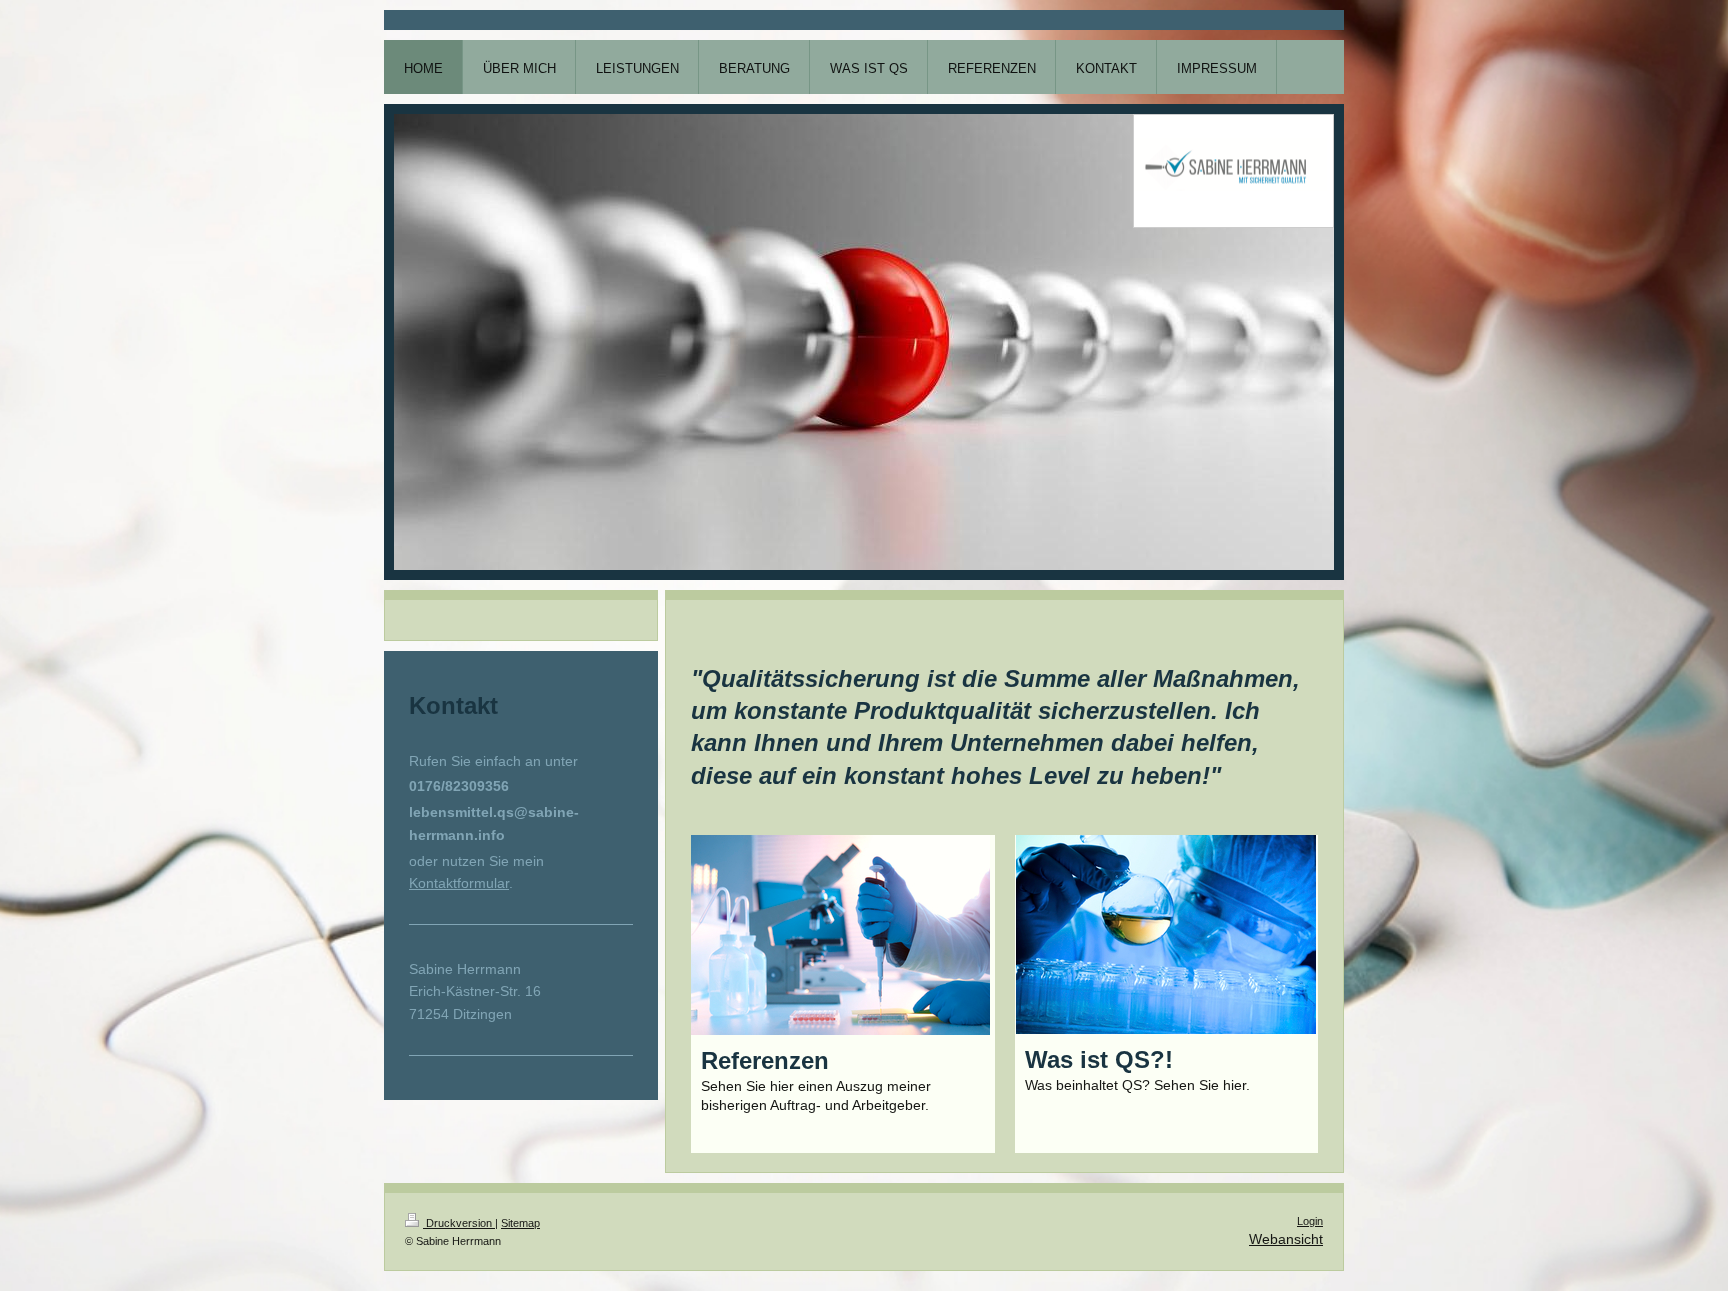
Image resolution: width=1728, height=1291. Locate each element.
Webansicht (1286, 1239)
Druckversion (459, 1223)
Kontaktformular (459, 883)
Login (1310, 1221)
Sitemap (520, 1223)
